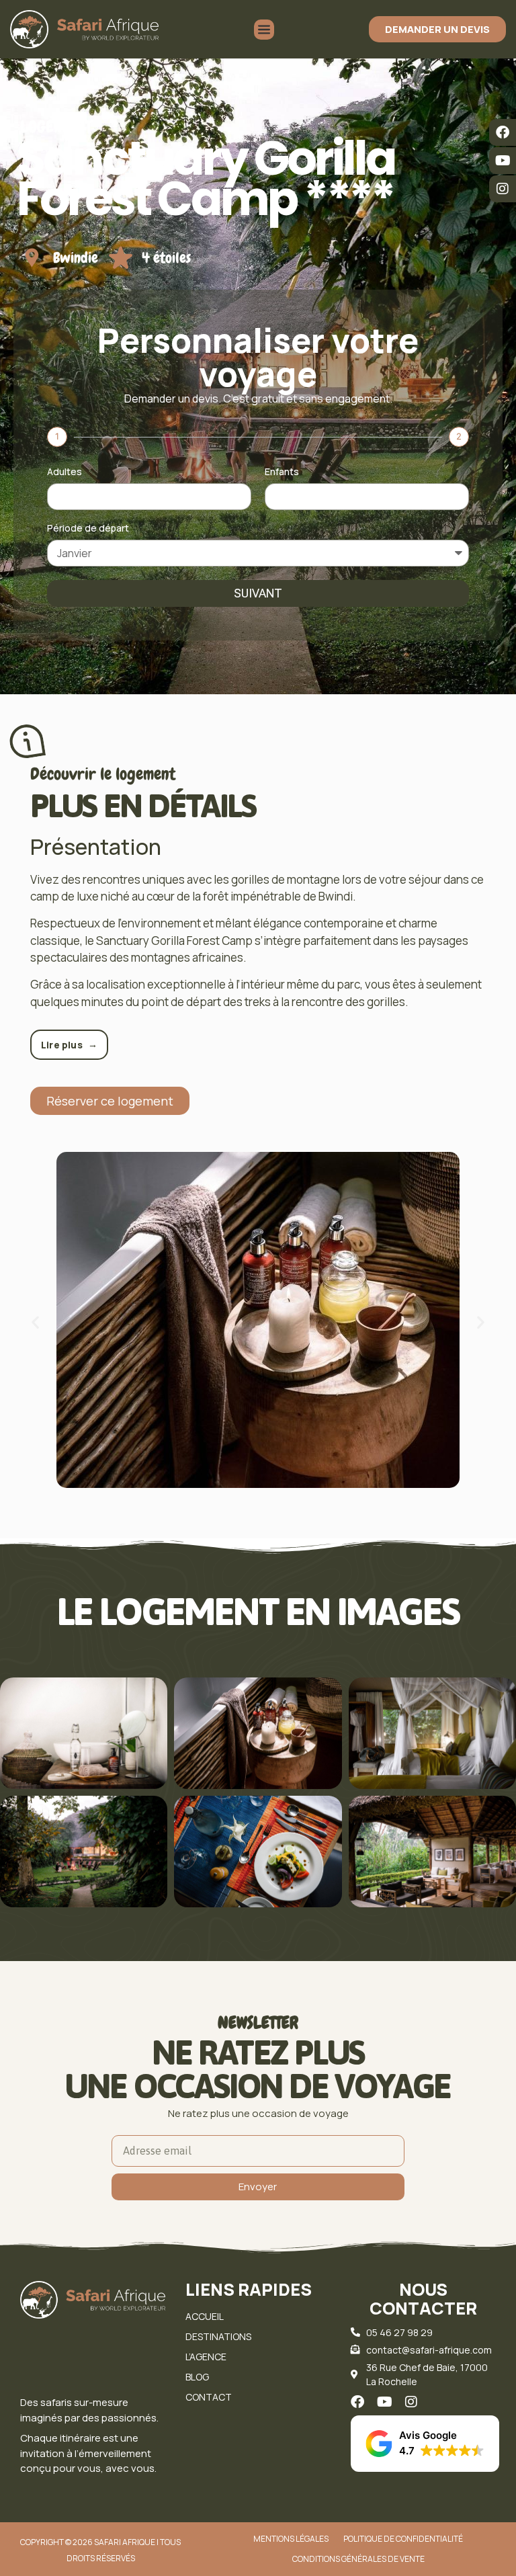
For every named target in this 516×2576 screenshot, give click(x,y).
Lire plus (69, 1044)
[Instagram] (503, 189)
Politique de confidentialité (403, 2539)
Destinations (218, 2336)
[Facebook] (503, 132)
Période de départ (88, 529)
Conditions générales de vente (358, 2559)
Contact (209, 2397)
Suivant (258, 593)
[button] (35, 1322)
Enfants (282, 472)
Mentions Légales (291, 2539)
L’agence (206, 2357)
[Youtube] (503, 161)
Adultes (64, 472)
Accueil (205, 2316)
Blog (197, 2377)
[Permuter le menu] (264, 30)
